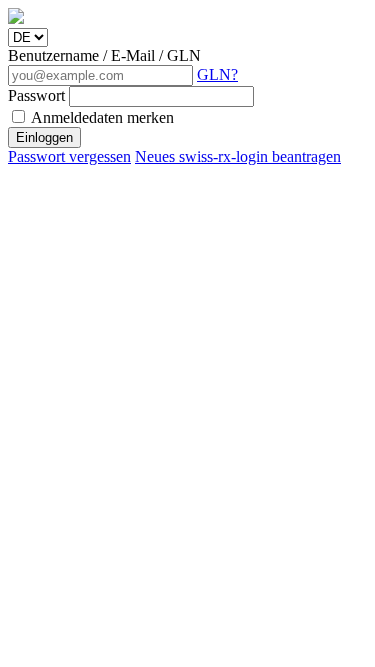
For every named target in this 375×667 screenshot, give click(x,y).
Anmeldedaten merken (101, 117)
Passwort (38, 95)
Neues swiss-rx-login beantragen (238, 156)
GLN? (217, 74)
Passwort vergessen (69, 156)
